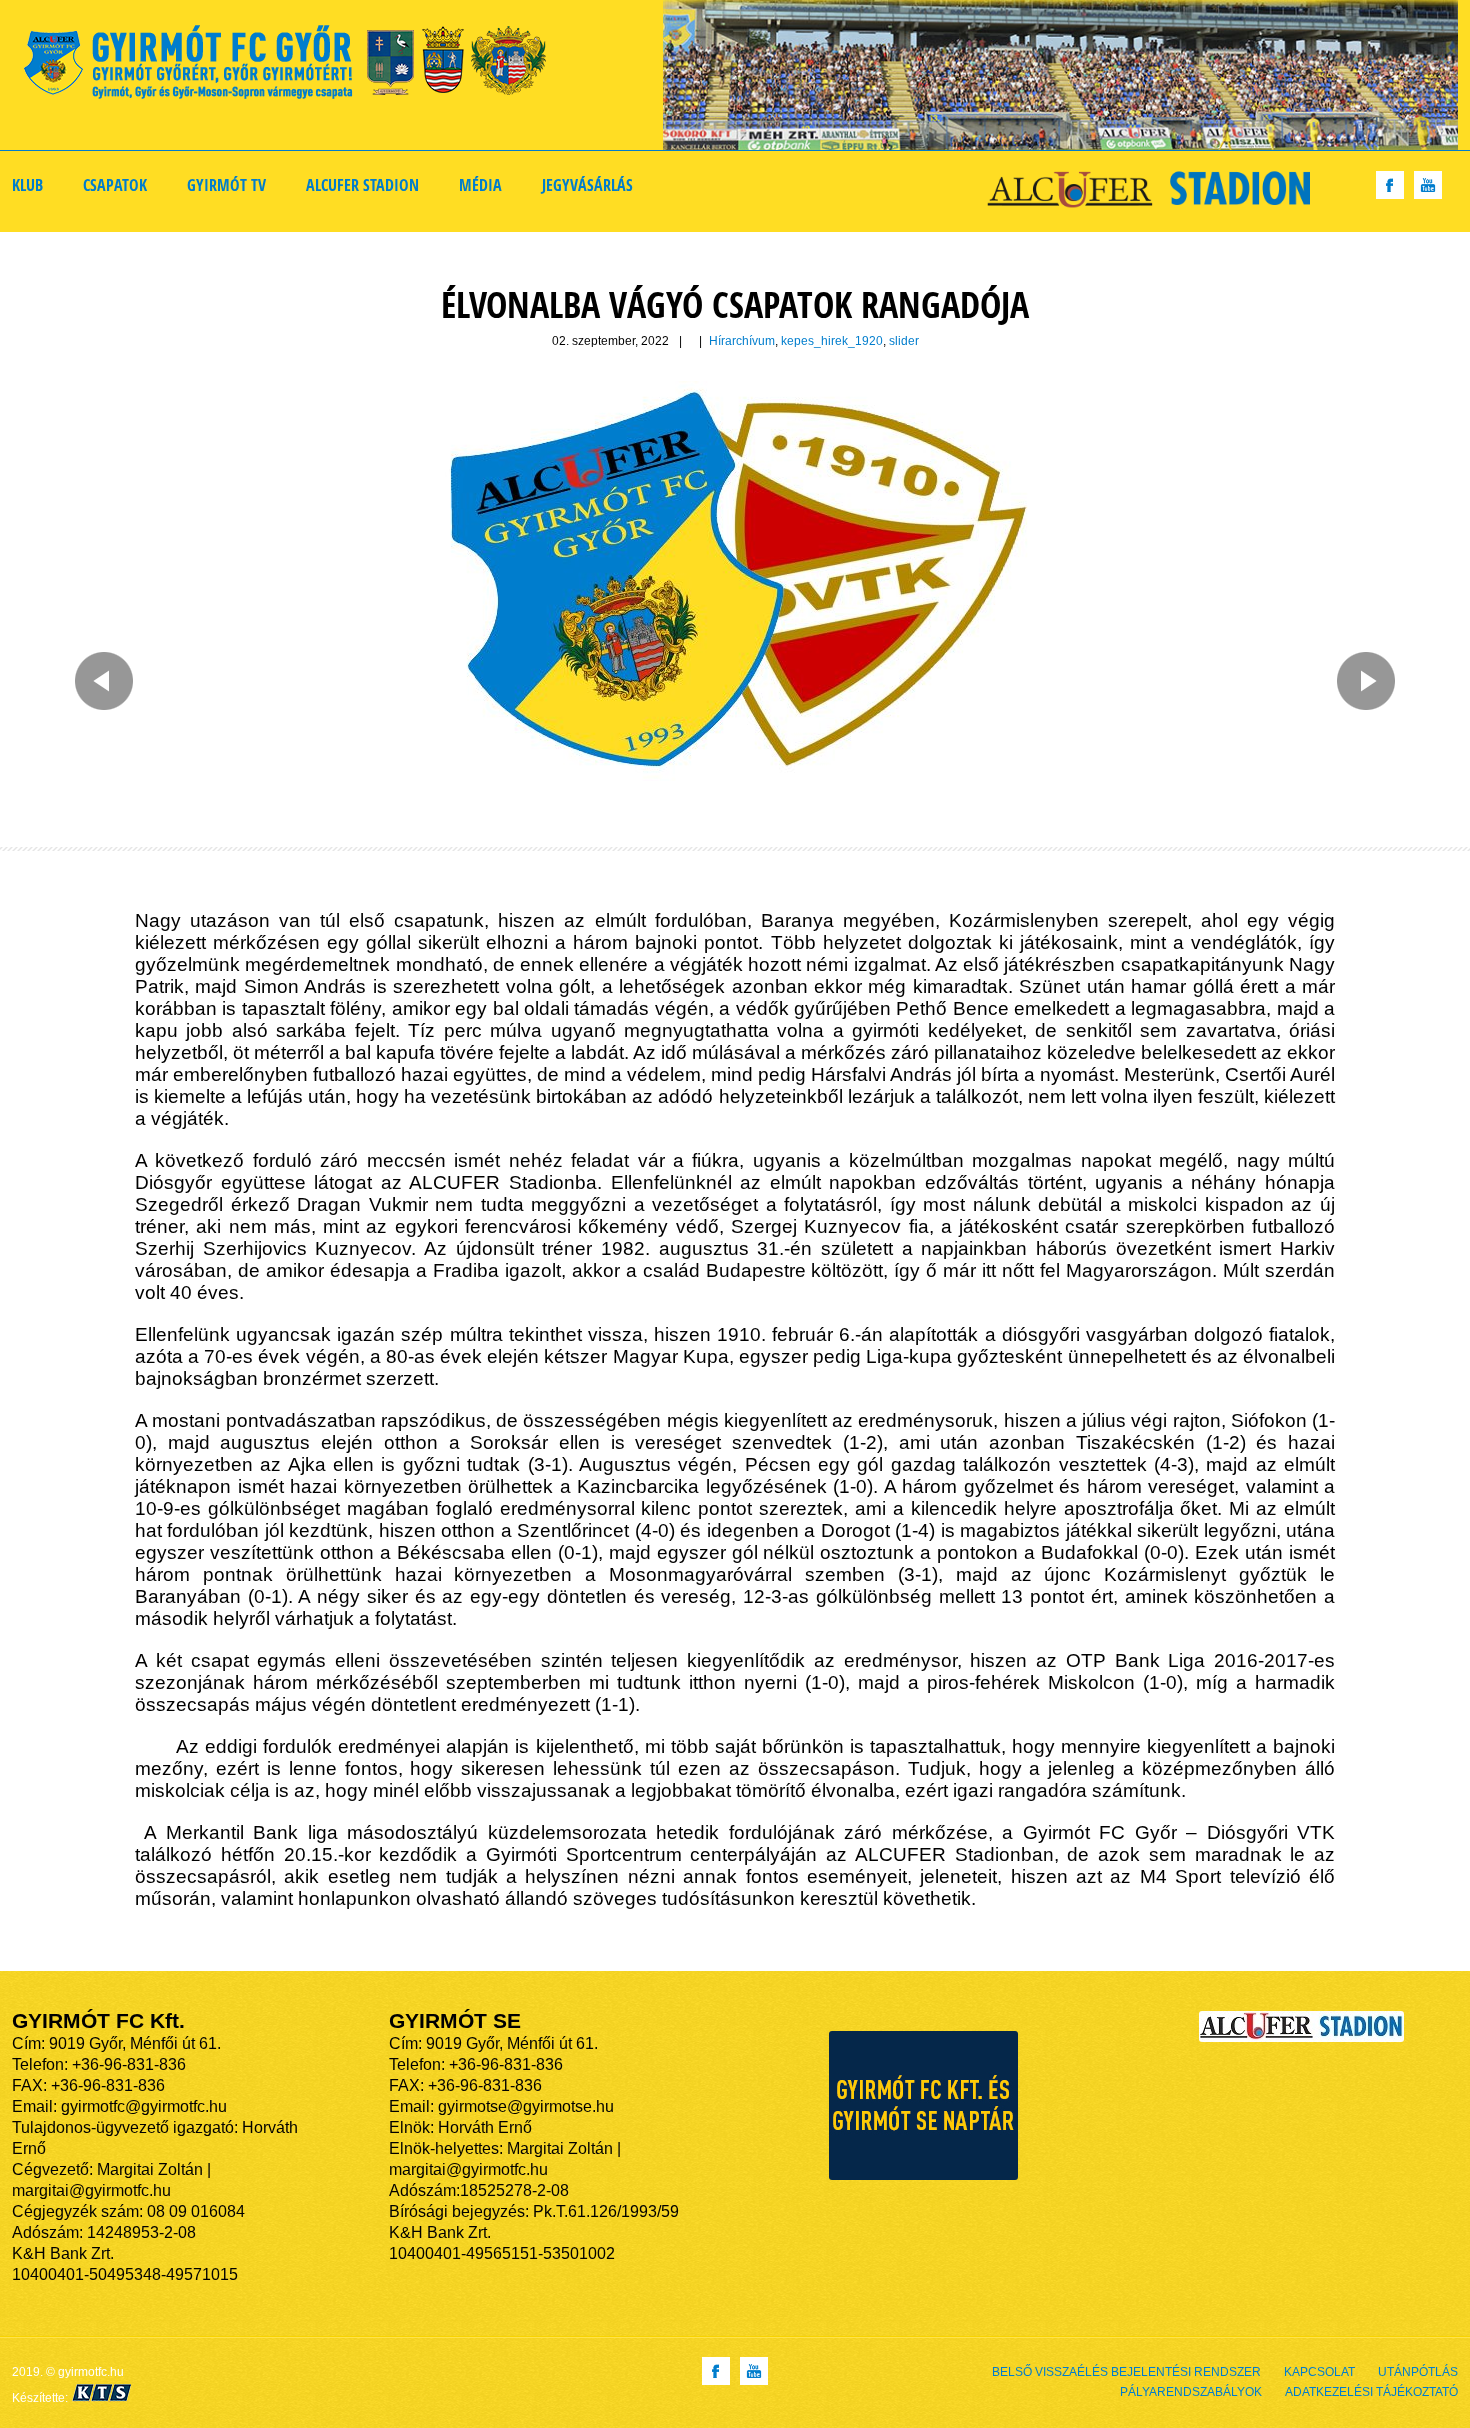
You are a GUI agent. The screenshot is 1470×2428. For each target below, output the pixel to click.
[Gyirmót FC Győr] (293, 65)
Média (480, 185)
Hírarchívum (742, 341)
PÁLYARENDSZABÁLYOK (1191, 2392)
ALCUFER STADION (362, 185)
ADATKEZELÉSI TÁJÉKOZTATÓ (1371, 2392)
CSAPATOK (115, 185)
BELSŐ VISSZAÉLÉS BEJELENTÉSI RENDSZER (1126, 2372)
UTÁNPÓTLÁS (1418, 2372)
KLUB (27, 185)
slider (904, 341)
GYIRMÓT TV (226, 185)
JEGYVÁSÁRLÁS (587, 185)
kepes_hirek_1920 (832, 341)
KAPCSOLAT (1319, 2372)
